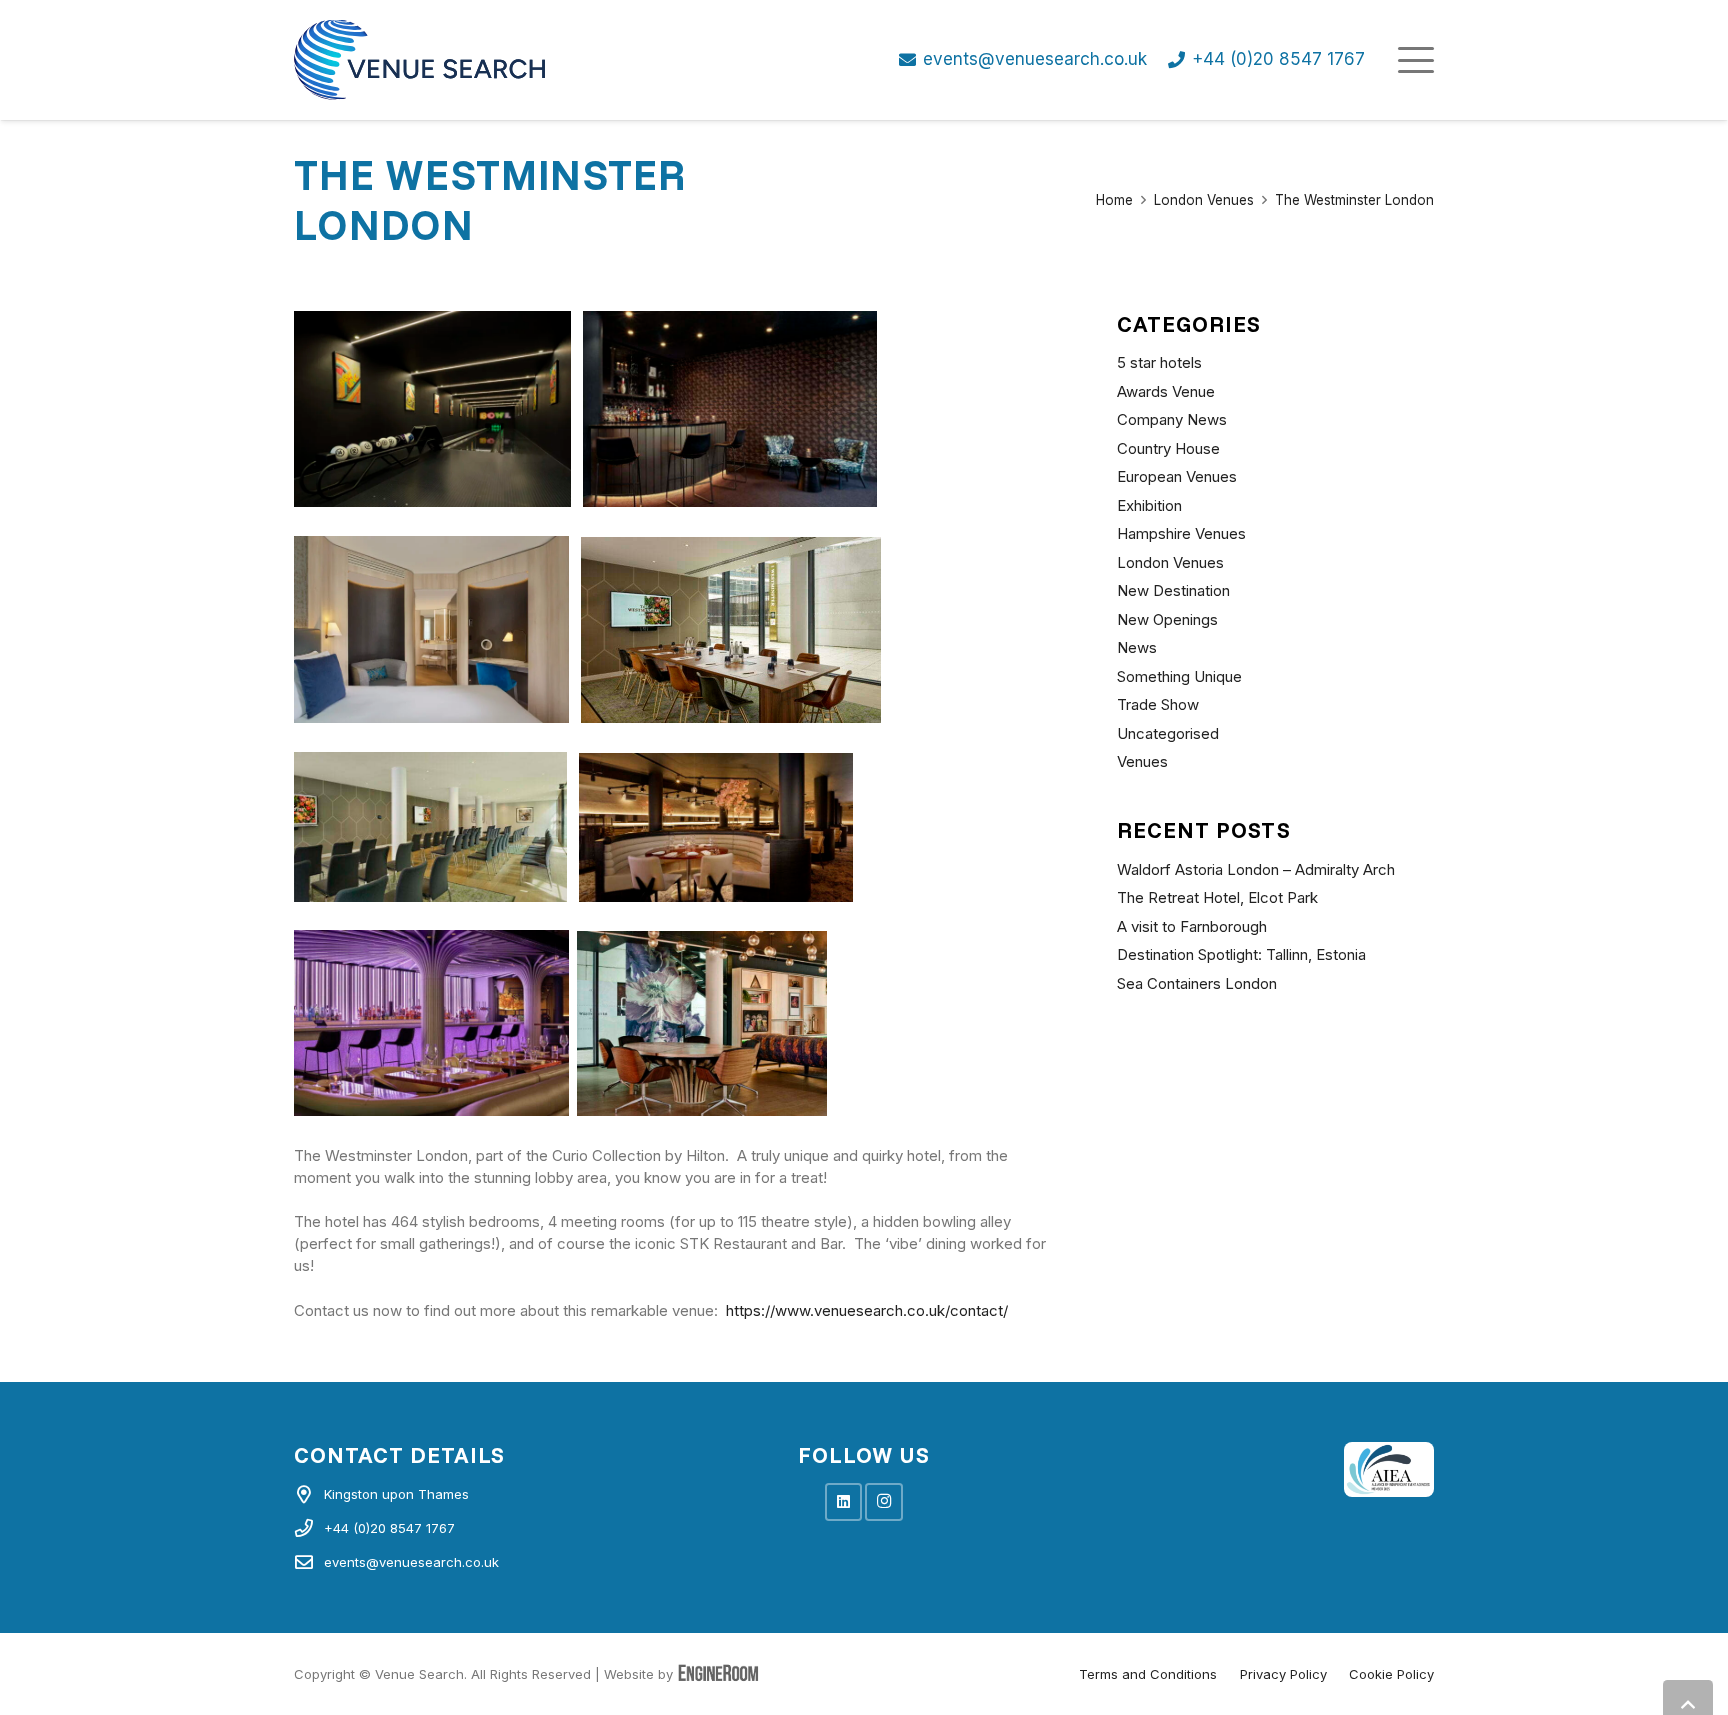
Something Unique (1179, 676)
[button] (1416, 60)
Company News (1172, 419)
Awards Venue (1166, 391)
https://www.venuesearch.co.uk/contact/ (867, 1310)
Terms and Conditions (1148, 1674)
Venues (1142, 761)
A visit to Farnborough (1192, 926)
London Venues (1170, 562)
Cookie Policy (1391, 1674)
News (1137, 647)
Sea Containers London (1197, 983)
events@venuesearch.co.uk (411, 1562)
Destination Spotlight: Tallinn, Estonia (1241, 954)
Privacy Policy (1283, 1674)
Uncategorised (1168, 733)
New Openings (1167, 619)
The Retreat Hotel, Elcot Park (1217, 897)
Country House (1168, 448)
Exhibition (1149, 505)
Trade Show (1158, 704)
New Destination (1173, 590)
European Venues (1177, 476)
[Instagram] (884, 1502)
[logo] (419, 60)
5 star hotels (1159, 362)
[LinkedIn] (844, 1502)
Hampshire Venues (1181, 533)
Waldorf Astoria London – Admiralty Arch (1256, 869)
